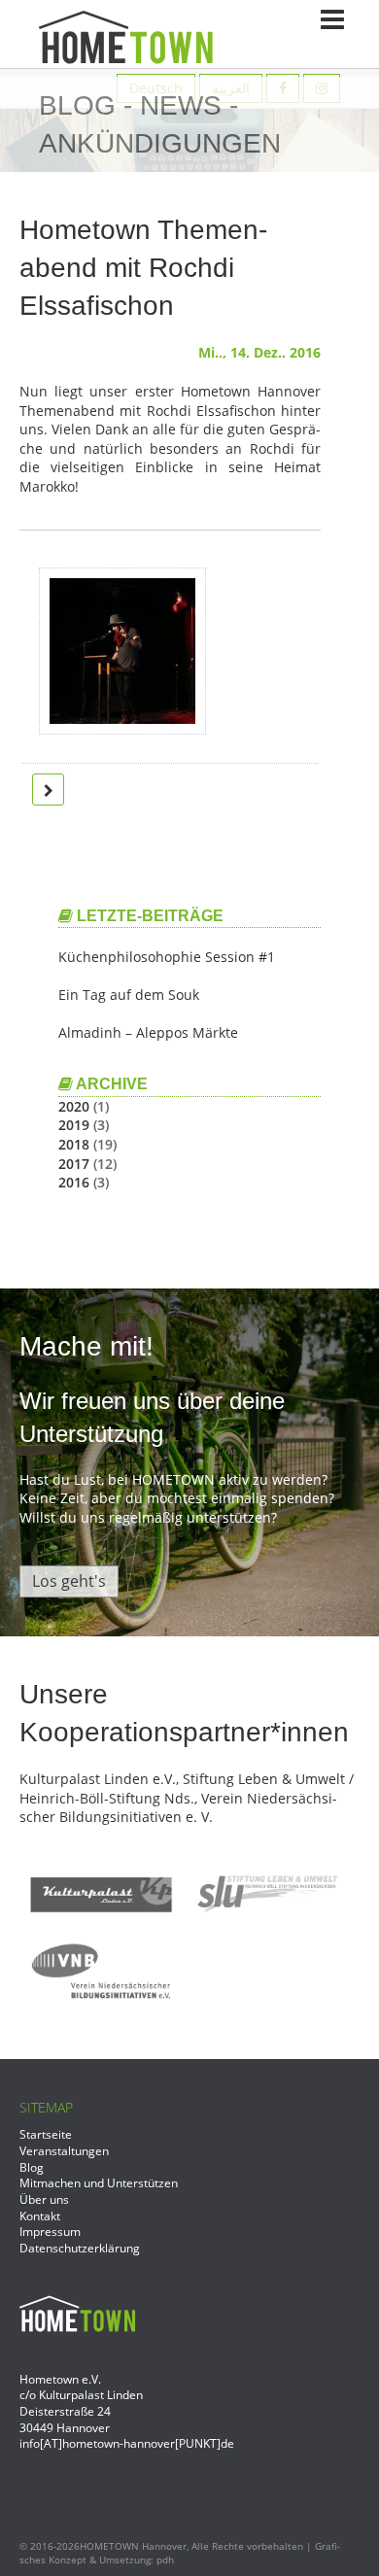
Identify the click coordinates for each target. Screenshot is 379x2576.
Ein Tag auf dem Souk (129, 995)
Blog (32, 2167)
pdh (165, 2559)
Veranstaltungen (64, 2150)
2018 (74, 1144)
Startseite (46, 2134)
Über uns (44, 2199)
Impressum (50, 2231)
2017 (74, 1164)
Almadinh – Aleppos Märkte (148, 1032)
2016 (74, 1182)
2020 (74, 1106)
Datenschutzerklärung (80, 2248)
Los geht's (69, 1581)
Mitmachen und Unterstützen (99, 2182)
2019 (74, 1125)
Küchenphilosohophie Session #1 (167, 957)
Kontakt (40, 2215)
